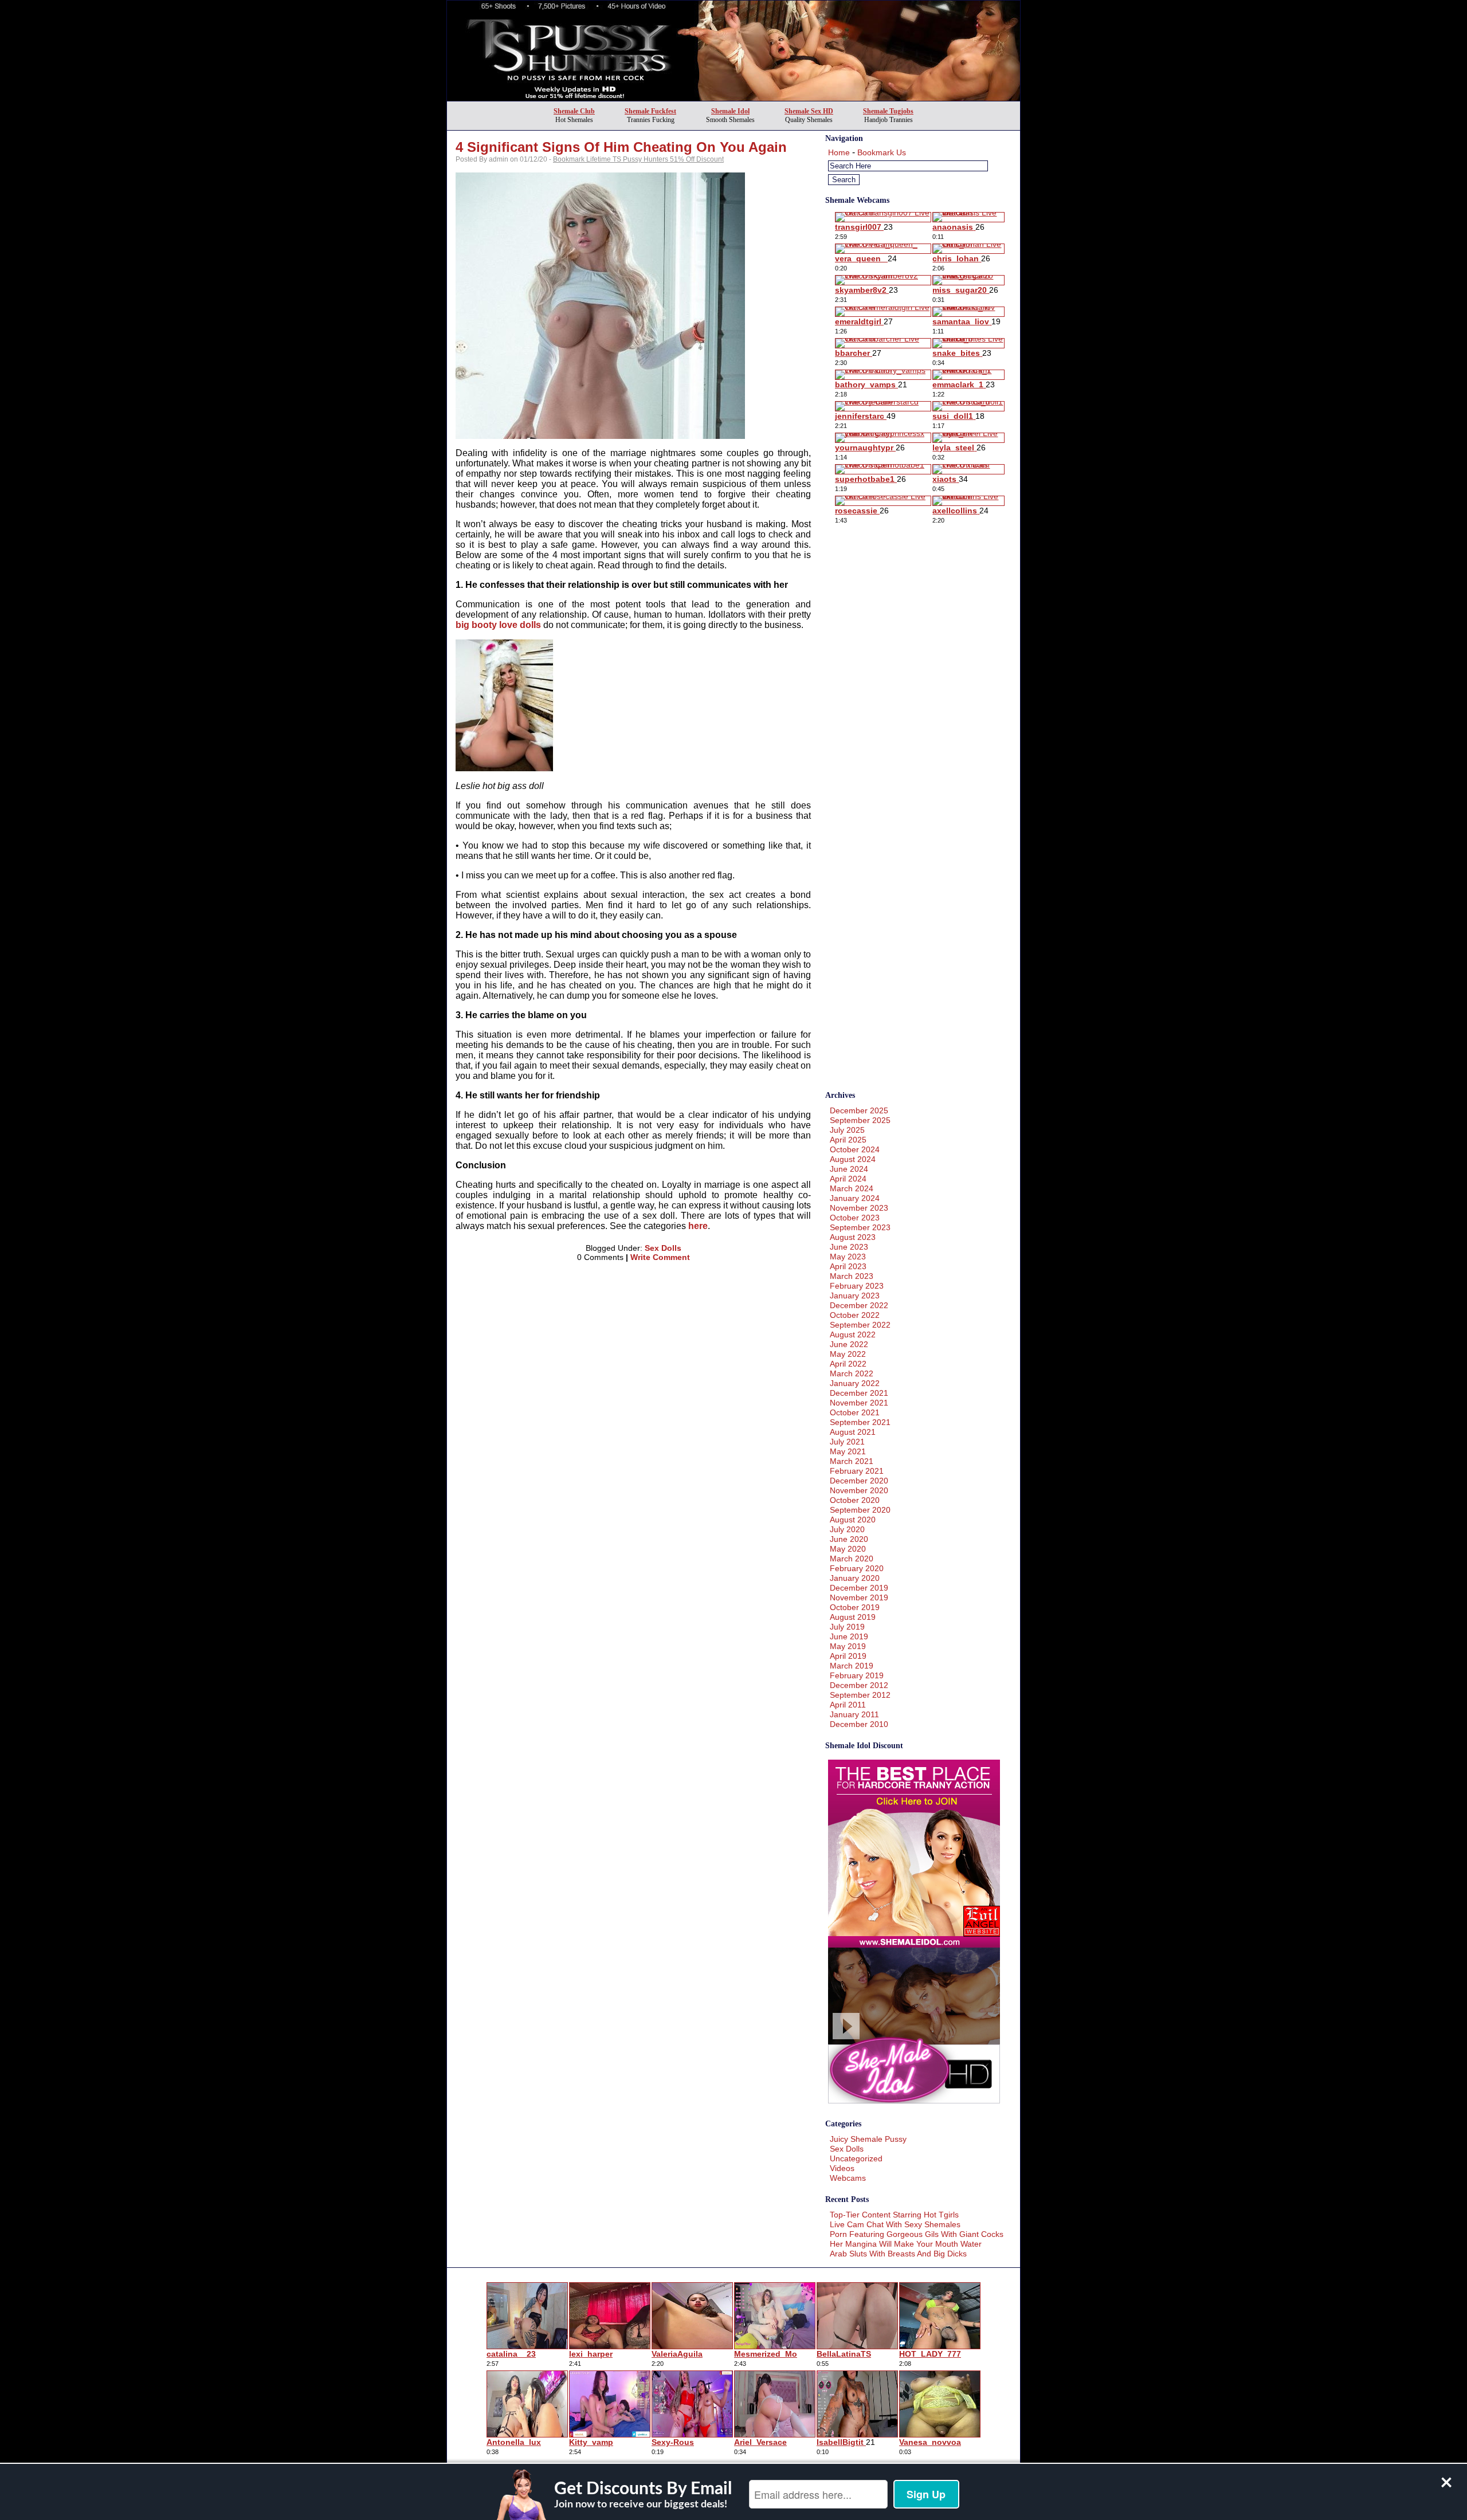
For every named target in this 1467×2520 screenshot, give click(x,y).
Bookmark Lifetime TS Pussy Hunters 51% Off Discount (638, 159)
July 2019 (847, 1627)
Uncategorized (856, 2158)
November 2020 (859, 1490)
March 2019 (852, 1666)
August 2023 (853, 1237)
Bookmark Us (882, 152)
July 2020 (847, 1529)
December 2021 (859, 1393)
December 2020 (859, 1481)
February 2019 (857, 1675)
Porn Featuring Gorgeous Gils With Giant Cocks (917, 2234)
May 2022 (848, 1354)
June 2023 (849, 1247)
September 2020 (860, 1510)
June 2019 (849, 1636)
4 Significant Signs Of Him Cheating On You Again (621, 147)
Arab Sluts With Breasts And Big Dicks (898, 2254)
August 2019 (853, 1617)
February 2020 (857, 1568)
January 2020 (855, 1578)
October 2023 (855, 1218)
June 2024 (849, 1169)
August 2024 (853, 1159)
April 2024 (848, 1179)
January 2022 (855, 1383)
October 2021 (855, 1412)
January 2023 (855, 1296)
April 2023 (848, 1266)
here (698, 1226)
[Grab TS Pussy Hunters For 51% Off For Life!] (733, 98)
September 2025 (860, 1120)
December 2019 (859, 1588)
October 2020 (855, 1500)
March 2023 (852, 1276)
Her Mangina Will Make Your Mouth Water (906, 2244)
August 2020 (853, 1520)
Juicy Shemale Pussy (868, 2139)
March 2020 (852, 1559)
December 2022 (859, 1305)
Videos (842, 2168)
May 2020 (848, 1549)
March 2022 (852, 1373)
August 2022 (853, 1334)
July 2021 (847, 1442)
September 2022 (860, 1325)
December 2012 (859, 1685)
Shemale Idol (730, 111)
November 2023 (859, 1208)
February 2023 (857, 1286)
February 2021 (857, 1471)
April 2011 (848, 1705)
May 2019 (848, 1646)
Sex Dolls (663, 1248)
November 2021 (859, 1403)
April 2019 (848, 1656)
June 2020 (849, 1539)
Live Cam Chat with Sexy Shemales (895, 2224)
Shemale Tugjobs (888, 111)
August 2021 (853, 1432)
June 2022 (849, 1344)
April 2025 (848, 1140)
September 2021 (860, 1422)
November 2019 (859, 1597)
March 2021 (852, 1461)
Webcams (848, 2178)
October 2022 (855, 1315)
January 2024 (855, 1198)
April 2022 (848, 1364)
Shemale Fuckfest (650, 111)
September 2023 (860, 1227)
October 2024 (855, 1149)
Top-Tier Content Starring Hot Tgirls (894, 2215)
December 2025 (859, 1110)
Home (839, 152)
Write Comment (660, 1257)
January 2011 (854, 1714)
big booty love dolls (498, 625)
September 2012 (860, 1695)
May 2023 (848, 1257)
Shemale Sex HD (809, 111)
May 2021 (848, 1451)
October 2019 (855, 1607)
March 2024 (852, 1188)
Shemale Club (574, 111)
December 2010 (859, 1724)
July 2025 (847, 1130)
